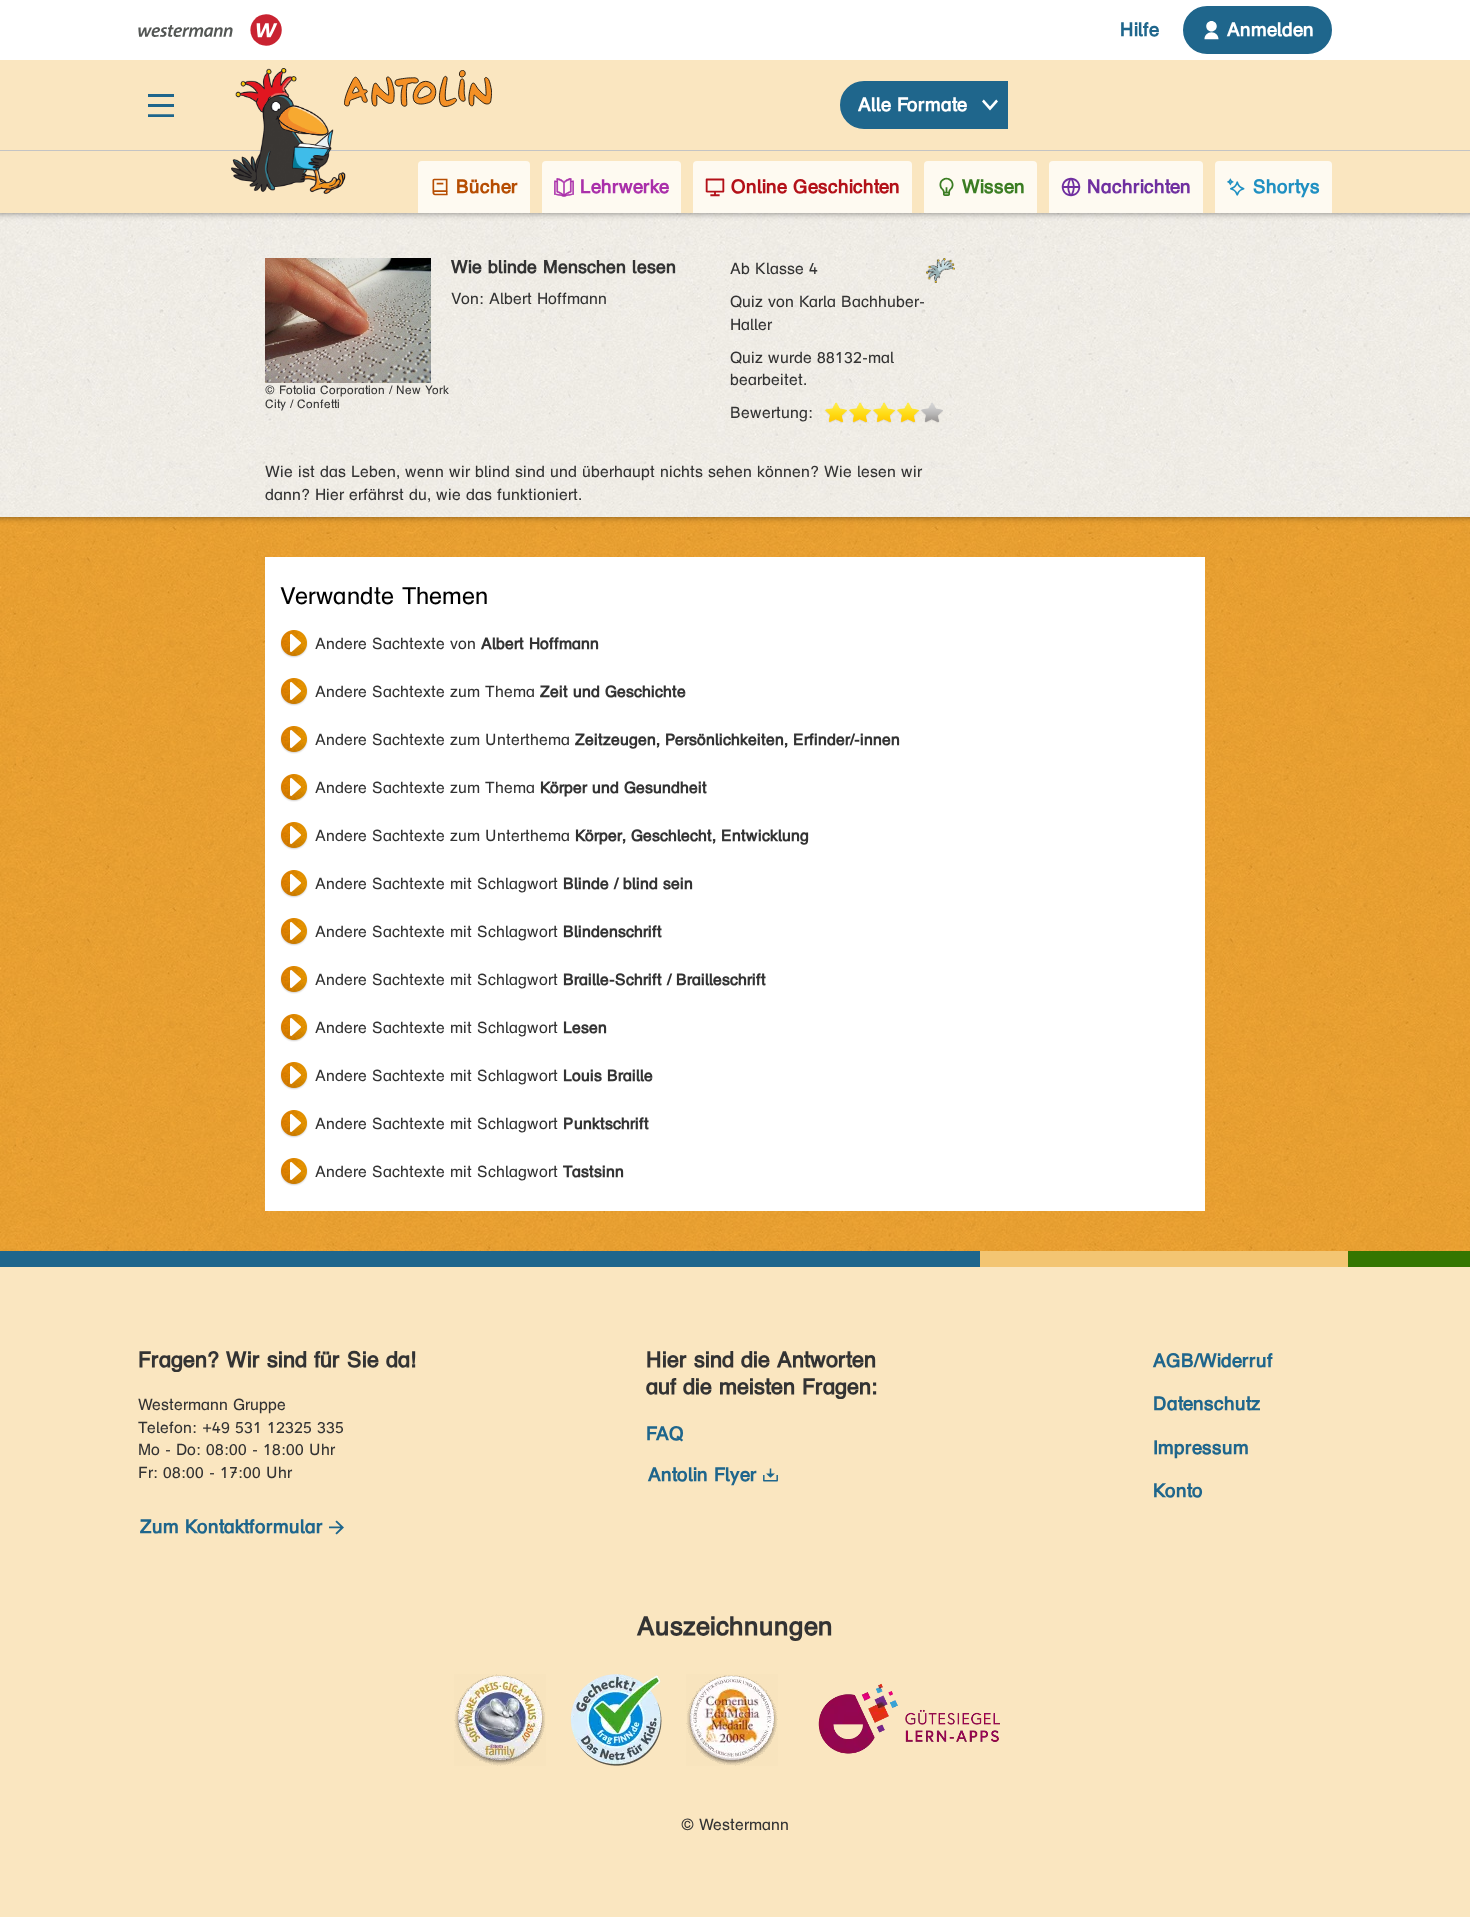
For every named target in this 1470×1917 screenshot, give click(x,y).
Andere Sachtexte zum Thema (500, 691)
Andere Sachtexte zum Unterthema (607, 739)
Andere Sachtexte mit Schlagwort (504, 883)
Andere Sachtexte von (457, 643)
